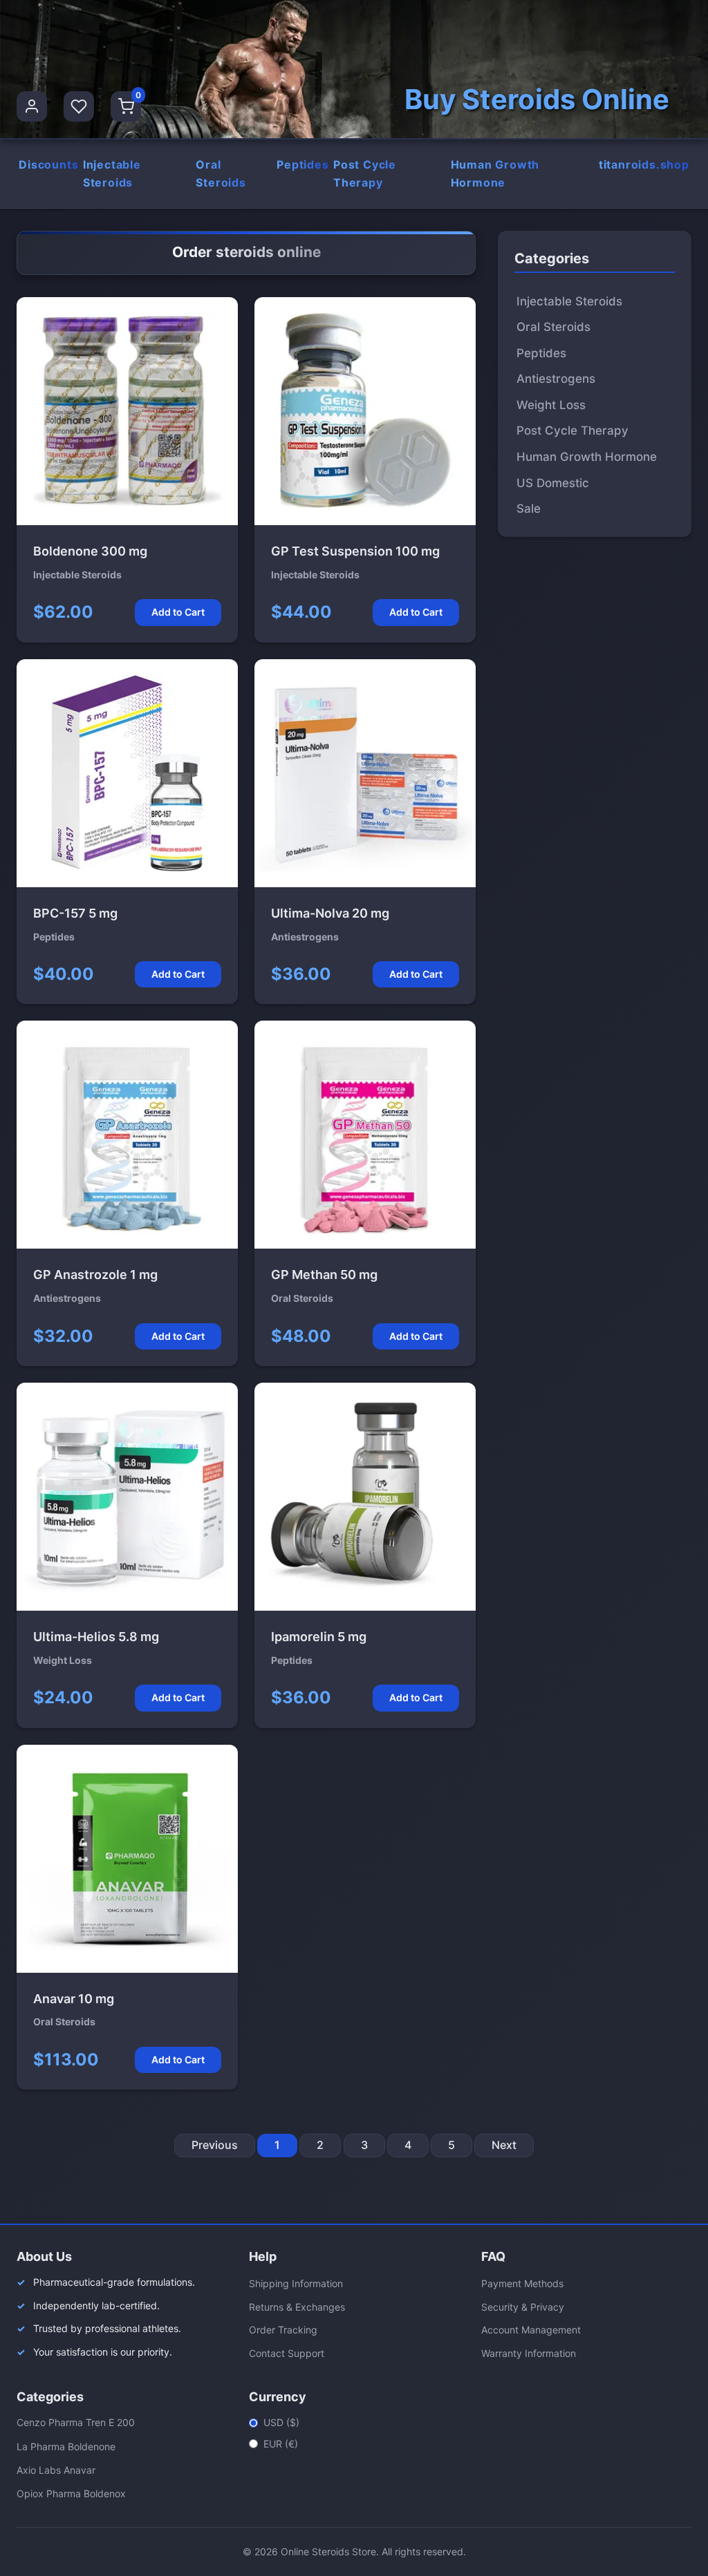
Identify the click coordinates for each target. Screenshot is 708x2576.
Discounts (48, 164)
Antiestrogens (556, 379)
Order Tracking (283, 2330)
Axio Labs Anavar (56, 2470)
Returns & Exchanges (297, 2307)
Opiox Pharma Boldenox (71, 2493)
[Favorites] (79, 106)
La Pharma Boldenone (66, 2446)
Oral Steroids (221, 173)
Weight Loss (551, 405)
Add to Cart (178, 612)
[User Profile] (32, 106)
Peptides (302, 164)
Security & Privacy (523, 2307)
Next (504, 2145)
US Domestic (553, 483)
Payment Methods (522, 2283)
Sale (529, 509)
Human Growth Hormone (495, 173)
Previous (215, 2145)
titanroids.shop (644, 164)
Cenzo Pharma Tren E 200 (76, 2422)
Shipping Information (296, 2283)
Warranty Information (529, 2353)
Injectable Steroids (112, 173)
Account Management (531, 2330)
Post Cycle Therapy (365, 173)
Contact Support (287, 2353)
